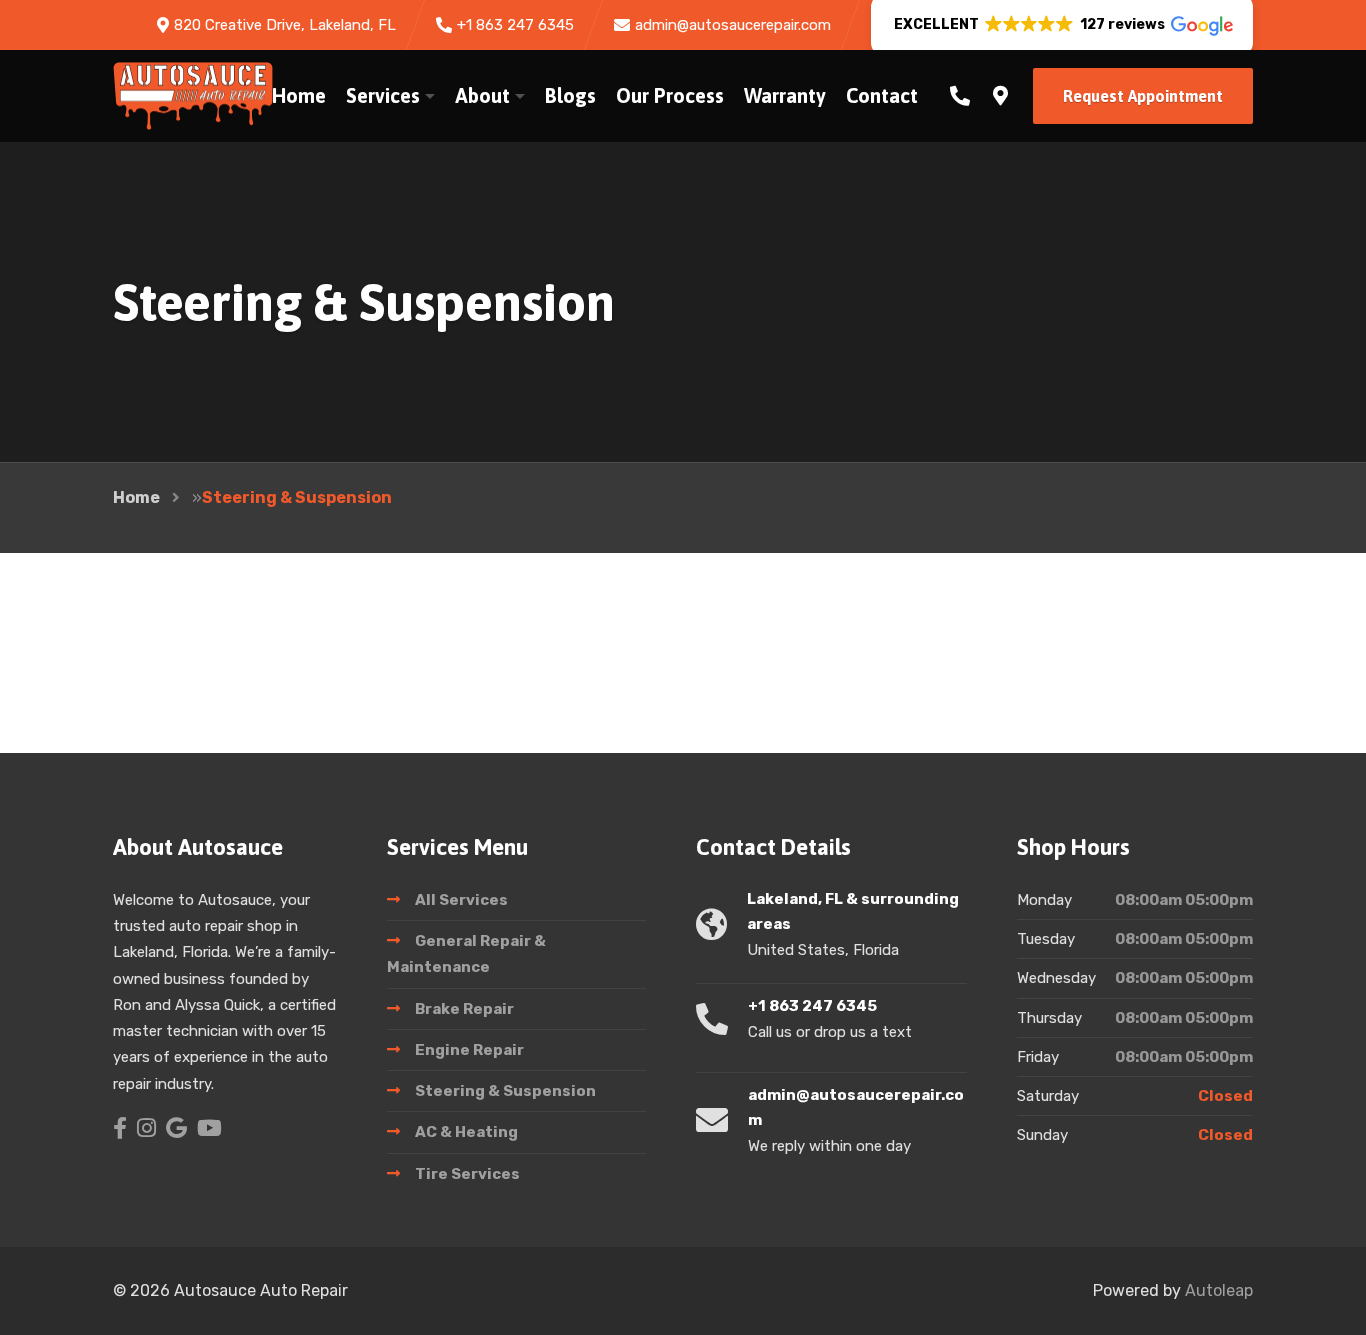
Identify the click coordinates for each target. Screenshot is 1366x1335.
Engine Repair (469, 1050)
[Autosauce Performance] (193, 96)
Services (383, 95)
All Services (461, 900)
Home (299, 95)
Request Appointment (1143, 96)
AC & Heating (466, 1132)
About (482, 95)
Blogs (570, 95)
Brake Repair (464, 1009)
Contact (882, 95)
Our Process (670, 95)
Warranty (785, 95)
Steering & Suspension (505, 1091)
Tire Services (467, 1174)
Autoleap (1219, 1290)
